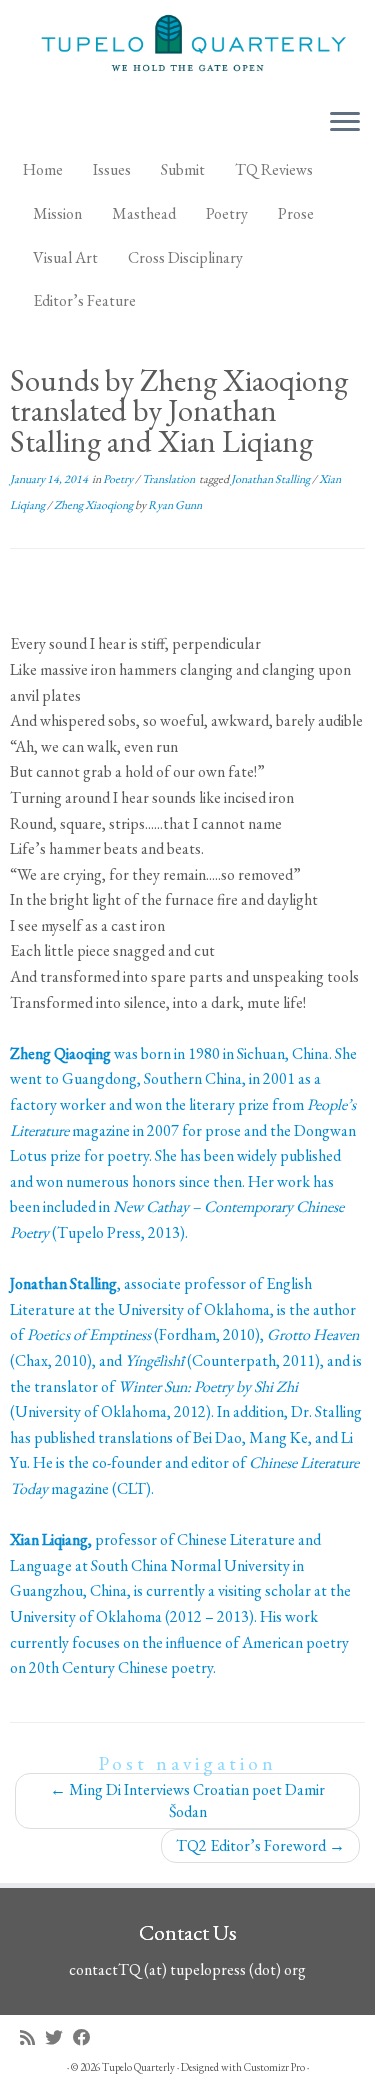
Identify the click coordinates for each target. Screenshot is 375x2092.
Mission (57, 213)
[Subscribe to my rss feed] (32, 2037)
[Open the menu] (345, 123)
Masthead (144, 213)
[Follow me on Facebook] (87, 2037)
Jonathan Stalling (271, 479)
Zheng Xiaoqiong (94, 505)
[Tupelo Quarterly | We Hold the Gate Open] (187, 46)
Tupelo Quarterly (138, 2067)
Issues (112, 169)
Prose (296, 213)
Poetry (227, 213)
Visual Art (65, 257)
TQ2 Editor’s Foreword (260, 1845)
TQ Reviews (274, 169)
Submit (183, 169)
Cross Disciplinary (185, 257)
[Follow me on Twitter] (59, 2037)
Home (43, 169)
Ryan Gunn (175, 505)
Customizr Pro (274, 2067)
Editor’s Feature (84, 300)
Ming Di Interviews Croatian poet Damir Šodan (187, 1800)
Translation (169, 479)
